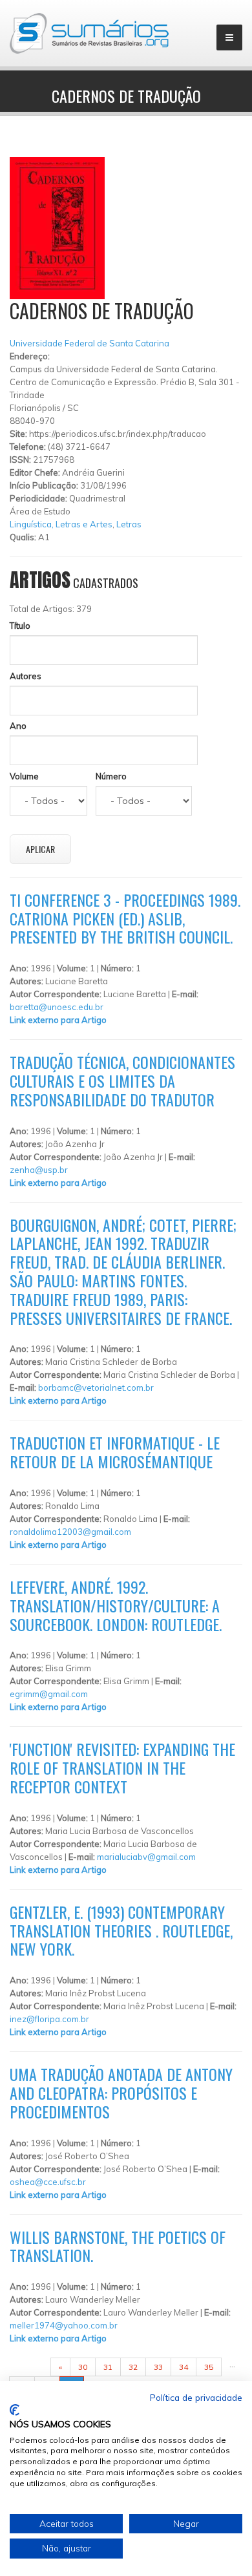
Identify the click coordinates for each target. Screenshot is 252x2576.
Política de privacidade (196, 2397)
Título (20, 626)
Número (111, 776)
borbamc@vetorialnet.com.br (96, 1388)
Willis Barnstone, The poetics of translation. (118, 2246)
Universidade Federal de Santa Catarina (89, 343)
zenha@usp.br (39, 1170)
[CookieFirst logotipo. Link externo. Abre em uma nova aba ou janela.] (15, 2410)
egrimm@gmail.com (49, 1694)
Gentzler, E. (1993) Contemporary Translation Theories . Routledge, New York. (121, 1930)
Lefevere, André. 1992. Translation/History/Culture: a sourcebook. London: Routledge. (116, 1605)
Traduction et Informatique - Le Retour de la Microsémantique (115, 1452)
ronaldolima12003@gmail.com (70, 1532)
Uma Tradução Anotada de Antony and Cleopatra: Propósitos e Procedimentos (121, 2093)
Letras (129, 524)
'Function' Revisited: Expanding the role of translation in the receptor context (122, 1768)
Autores (26, 676)
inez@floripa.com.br (49, 2019)
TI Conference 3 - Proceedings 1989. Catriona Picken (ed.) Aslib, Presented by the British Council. (125, 918)
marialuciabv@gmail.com (146, 1857)
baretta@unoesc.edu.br (57, 1007)
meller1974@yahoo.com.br (64, 2325)
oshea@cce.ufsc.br (48, 2182)
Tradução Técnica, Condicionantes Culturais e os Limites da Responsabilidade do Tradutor (122, 1081)
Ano (18, 726)
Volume (24, 776)
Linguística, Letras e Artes (61, 524)
